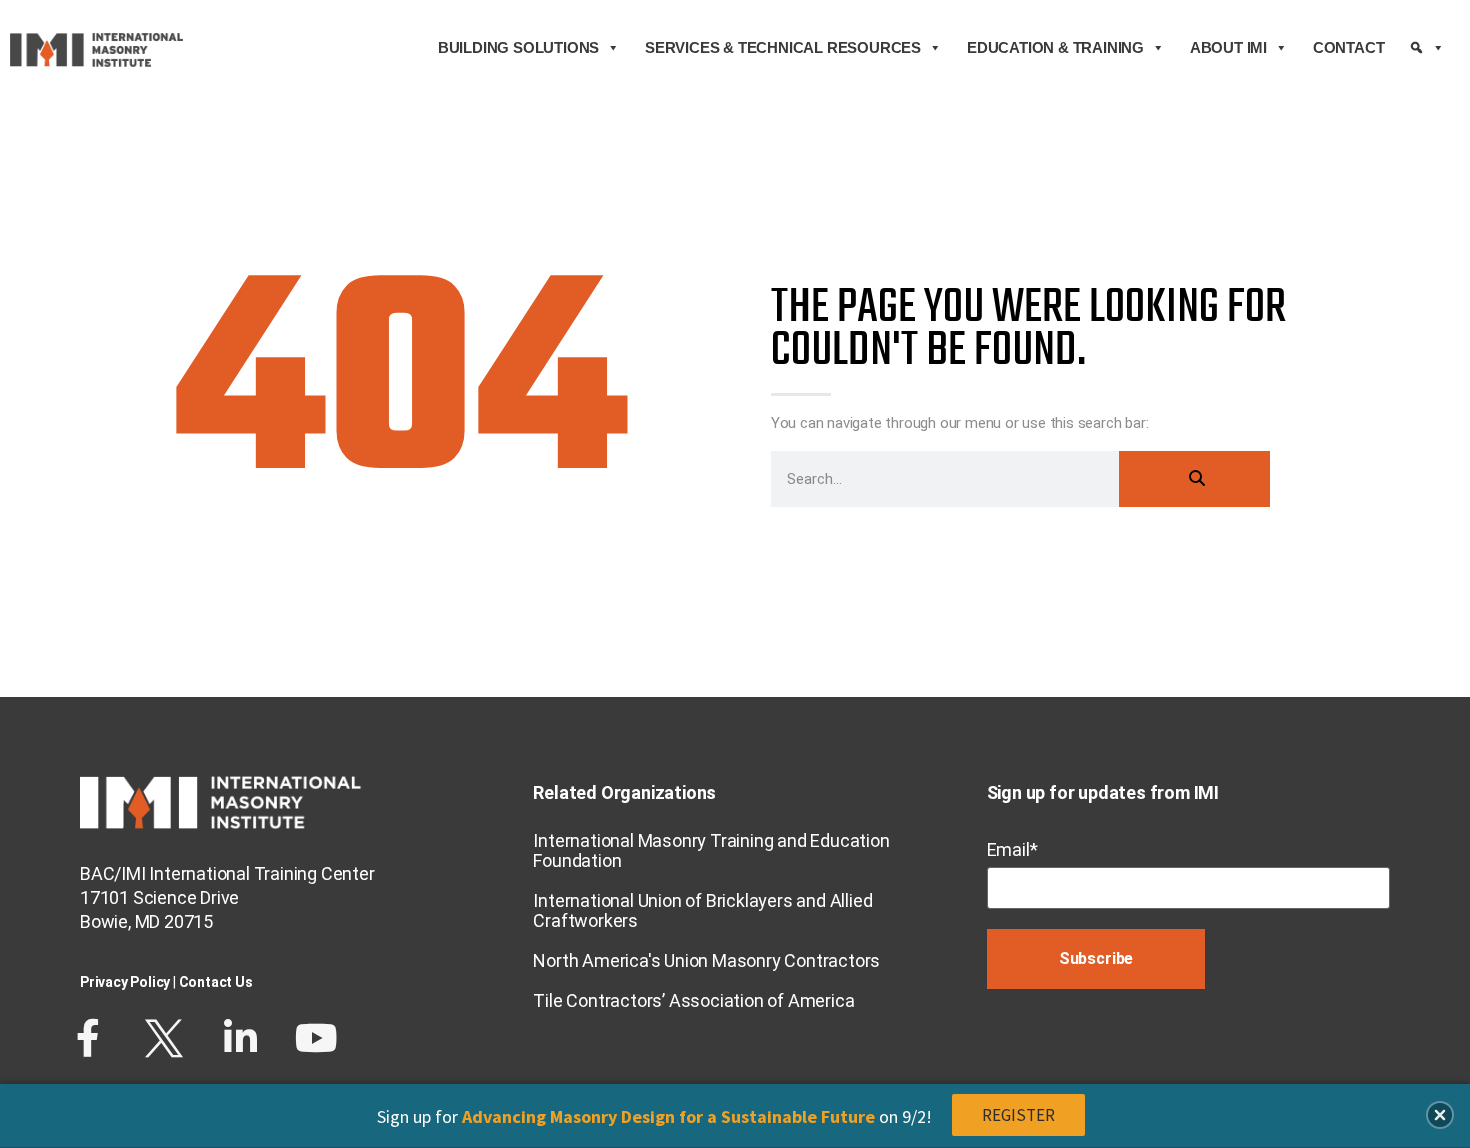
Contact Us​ (216, 982)
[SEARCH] (1427, 48)
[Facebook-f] (88, 1038)
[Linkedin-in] (240, 1038)
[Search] (1194, 479)
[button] (1440, 1115)
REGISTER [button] (1018, 1115)
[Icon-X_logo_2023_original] (164, 1038)
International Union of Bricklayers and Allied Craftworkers (702, 910)
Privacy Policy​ (125, 982)
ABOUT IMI (1228, 47)
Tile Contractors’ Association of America (693, 1000)
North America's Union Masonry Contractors (706, 960)
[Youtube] (316, 1038)
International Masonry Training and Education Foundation (711, 850)
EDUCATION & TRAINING (1055, 47)
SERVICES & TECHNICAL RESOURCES (783, 47)
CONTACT (1349, 47)
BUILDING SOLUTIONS (518, 47)
